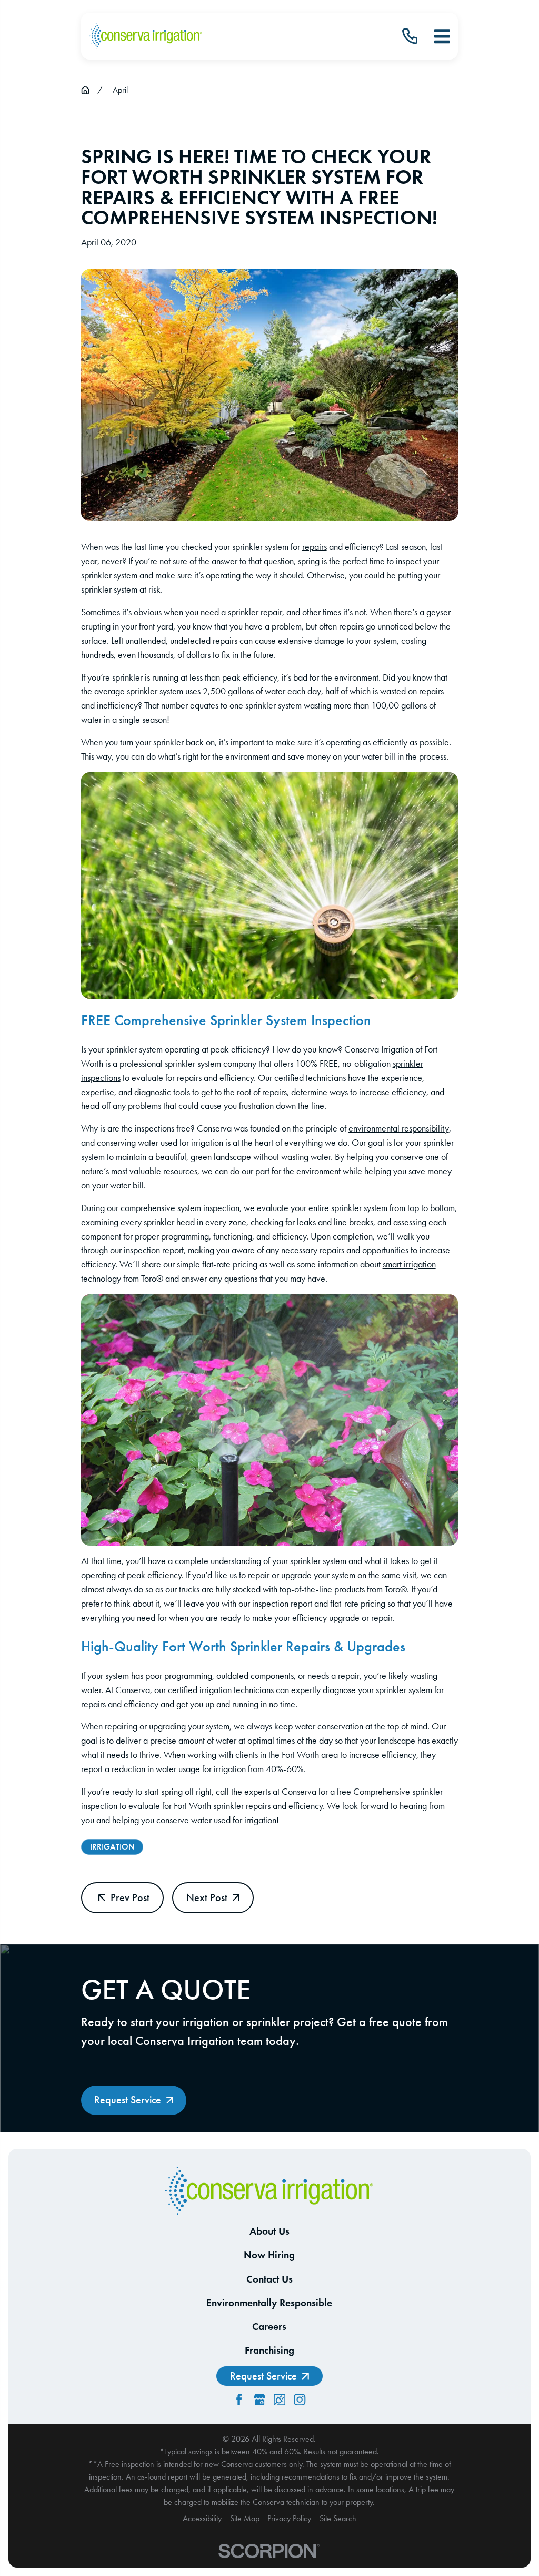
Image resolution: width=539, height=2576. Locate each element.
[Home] (146, 36)
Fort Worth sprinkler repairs (222, 1806)
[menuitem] (202, 2519)
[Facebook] (239, 2400)
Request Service (128, 2100)
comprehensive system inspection (180, 1208)
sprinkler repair (255, 612)
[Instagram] (300, 2400)
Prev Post (130, 1897)
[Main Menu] (442, 36)
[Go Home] (85, 90)
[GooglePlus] (259, 2400)
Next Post (207, 1897)
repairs (315, 547)
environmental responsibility (399, 1128)
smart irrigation (409, 1264)
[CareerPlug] (280, 2400)
